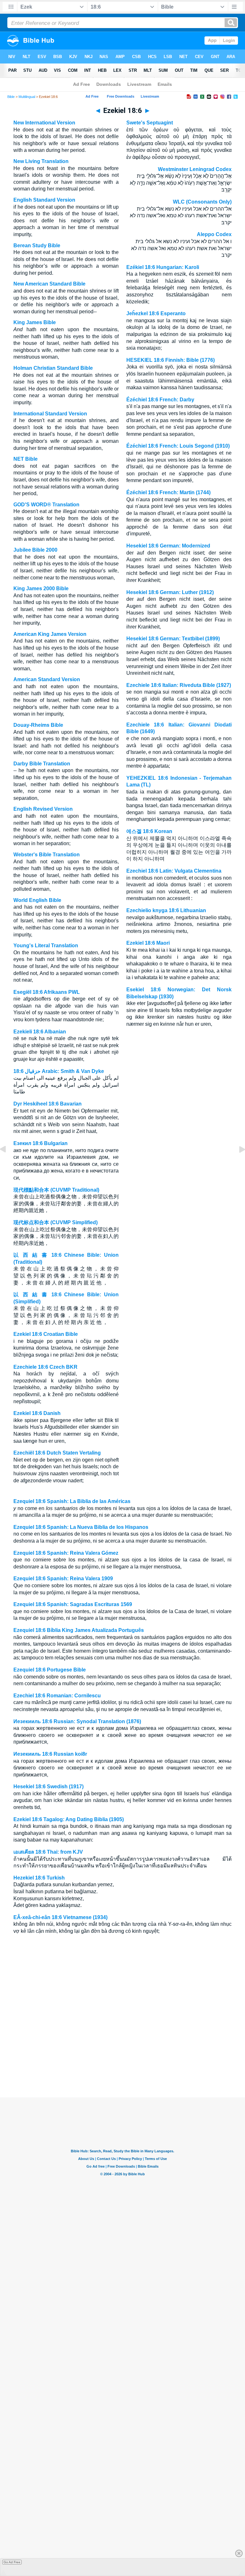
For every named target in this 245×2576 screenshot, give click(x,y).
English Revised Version (43, 809)
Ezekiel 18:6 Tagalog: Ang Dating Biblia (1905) (69, 1819)
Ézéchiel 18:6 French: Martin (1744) (168, 492)
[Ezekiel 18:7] (237, 1164)
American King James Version (50, 634)
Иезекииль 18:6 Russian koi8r (50, 1754)
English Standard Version (44, 200)
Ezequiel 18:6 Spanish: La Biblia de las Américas (72, 1501)
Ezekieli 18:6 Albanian (40, 1032)
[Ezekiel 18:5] (8, 1164)
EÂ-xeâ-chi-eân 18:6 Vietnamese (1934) (60, 1917)
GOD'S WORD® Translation (46, 505)
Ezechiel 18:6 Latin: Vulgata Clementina (174, 871)
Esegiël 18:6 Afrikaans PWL (47, 992)
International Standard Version (50, 414)
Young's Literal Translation (46, 946)
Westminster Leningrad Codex (195, 169)
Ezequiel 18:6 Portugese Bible (50, 1670)
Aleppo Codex (214, 234)
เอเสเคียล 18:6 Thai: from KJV (48, 1852)
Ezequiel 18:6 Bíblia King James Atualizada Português (79, 1630)
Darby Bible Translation (42, 764)
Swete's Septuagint (150, 123)
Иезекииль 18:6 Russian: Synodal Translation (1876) (77, 1721)
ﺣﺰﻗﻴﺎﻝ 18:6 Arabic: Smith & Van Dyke (59, 1071)
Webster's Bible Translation (47, 855)
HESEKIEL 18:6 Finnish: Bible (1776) (171, 360)
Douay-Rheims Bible (38, 725)
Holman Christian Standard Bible (53, 368)
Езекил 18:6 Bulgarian (41, 1143)
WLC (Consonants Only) (202, 202)
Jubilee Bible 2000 (35, 550)
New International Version (44, 123)
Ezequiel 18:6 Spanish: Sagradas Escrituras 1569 (73, 1604)
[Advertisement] (122, 2059)
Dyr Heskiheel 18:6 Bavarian (48, 1104)
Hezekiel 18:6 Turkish (39, 1878)
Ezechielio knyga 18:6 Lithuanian (166, 910)
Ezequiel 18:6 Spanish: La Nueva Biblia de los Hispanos (81, 1527)
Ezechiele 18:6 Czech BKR (45, 1367)
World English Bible (37, 900)
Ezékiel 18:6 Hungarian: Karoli (163, 267)
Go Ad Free (12, 2562)
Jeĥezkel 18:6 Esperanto (156, 313)
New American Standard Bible (49, 284)
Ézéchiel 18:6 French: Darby (160, 400)
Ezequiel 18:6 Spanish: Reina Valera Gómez (66, 1553)
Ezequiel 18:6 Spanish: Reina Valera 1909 (63, 1578)
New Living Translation (41, 161)
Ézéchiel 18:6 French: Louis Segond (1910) (178, 446)
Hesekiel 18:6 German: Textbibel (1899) (173, 639)
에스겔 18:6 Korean (149, 831)
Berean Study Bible (37, 246)
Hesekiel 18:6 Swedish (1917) (48, 1787)
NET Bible (26, 459)
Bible (11, 97)
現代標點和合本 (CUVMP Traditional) (56, 1190)
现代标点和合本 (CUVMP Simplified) (56, 1222)
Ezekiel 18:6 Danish (37, 1413)
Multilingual (27, 97)
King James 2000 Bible (41, 588)
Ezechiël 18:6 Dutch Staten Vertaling (57, 1453)
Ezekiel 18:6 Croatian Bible (46, 1334)
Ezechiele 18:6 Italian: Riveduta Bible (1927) (179, 685)
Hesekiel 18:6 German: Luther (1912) (170, 592)
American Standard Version (47, 679)
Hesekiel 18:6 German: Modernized (168, 546)
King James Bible (35, 322)
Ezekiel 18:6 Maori (148, 943)
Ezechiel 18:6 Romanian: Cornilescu (57, 1696)
